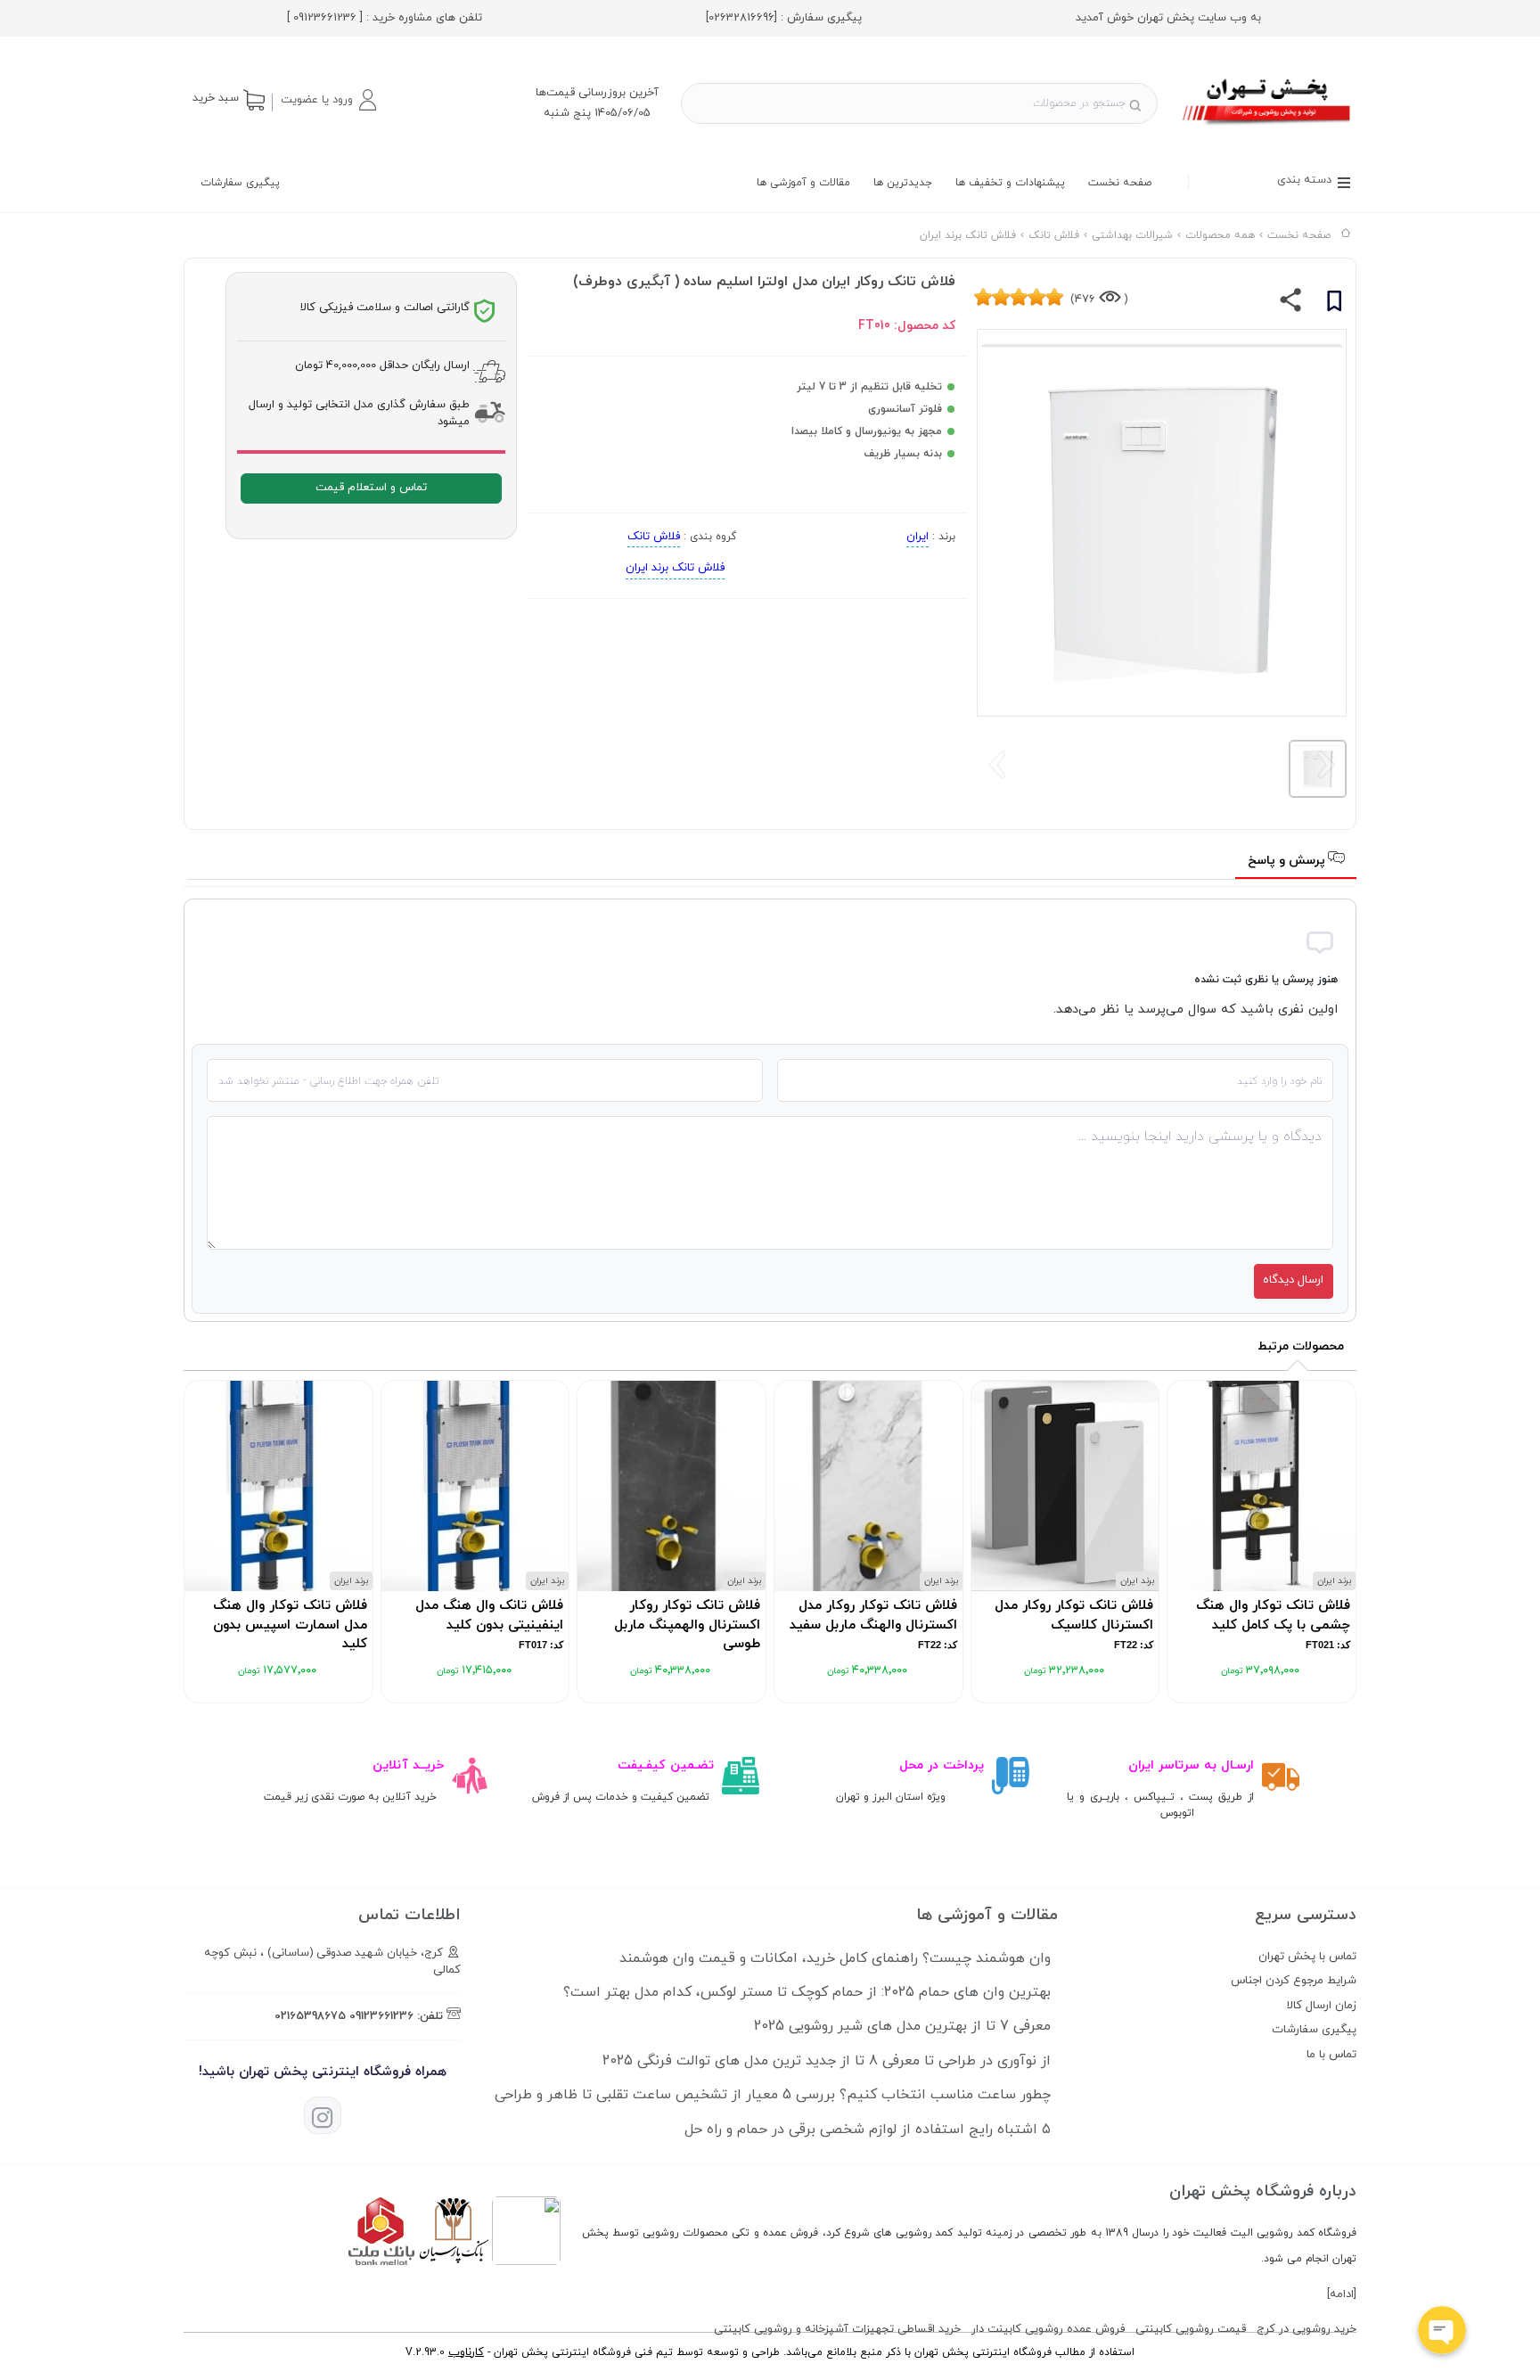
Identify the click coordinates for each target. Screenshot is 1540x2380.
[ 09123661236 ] (325, 18)
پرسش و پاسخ (1288, 861)
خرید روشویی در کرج (1307, 2329)
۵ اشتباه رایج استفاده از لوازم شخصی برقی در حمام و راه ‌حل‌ (868, 2130)
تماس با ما (1331, 2055)
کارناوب (466, 2352)
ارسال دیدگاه (1293, 1280)
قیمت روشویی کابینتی (1191, 2329)
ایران (917, 537)
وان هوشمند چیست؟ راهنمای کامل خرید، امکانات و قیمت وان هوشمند (835, 1958)
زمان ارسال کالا (1322, 2006)
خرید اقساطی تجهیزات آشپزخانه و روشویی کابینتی (837, 2329)
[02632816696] (741, 18)
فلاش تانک (654, 537)
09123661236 (381, 2016)
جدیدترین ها (903, 183)
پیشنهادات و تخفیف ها (1010, 183)
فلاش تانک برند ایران (675, 568)
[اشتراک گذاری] (1291, 304)
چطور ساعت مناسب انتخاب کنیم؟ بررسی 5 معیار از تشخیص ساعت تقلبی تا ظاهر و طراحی (773, 2095)
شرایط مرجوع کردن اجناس (1294, 1981)
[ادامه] (1342, 2294)
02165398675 (310, 2016)
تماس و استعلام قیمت (371, 488)
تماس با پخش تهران (1307, 1957)
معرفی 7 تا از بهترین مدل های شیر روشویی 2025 (902, 2026)
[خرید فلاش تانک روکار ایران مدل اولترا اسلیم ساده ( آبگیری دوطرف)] (1268, 127)
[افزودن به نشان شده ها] (1334, 304)
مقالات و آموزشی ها (803, 183)
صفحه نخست (1120, 183)
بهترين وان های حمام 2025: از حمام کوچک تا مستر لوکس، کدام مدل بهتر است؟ (807, 1992)
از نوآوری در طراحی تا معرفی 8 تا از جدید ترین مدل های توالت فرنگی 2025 (827, 2061)
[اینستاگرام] (323, 2115)
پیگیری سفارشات (240, 183)
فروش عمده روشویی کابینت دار (1048, 2329)
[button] (328, 100)
